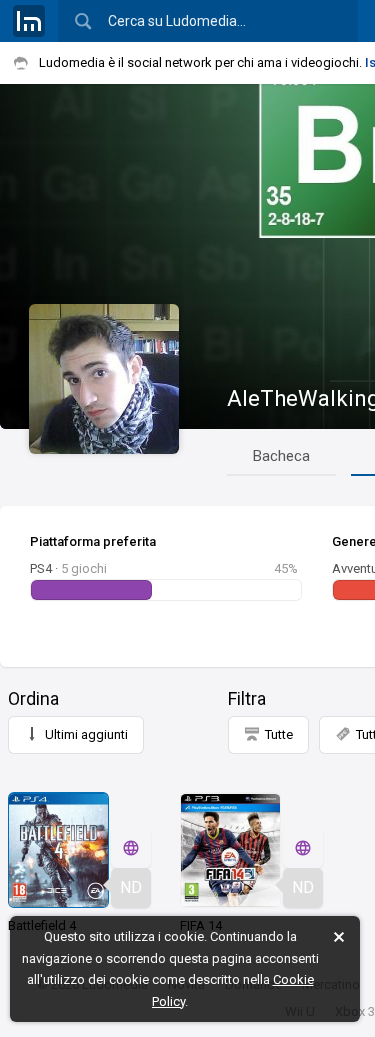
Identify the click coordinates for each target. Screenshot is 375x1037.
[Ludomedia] (29, 21)
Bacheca (281, 456)
